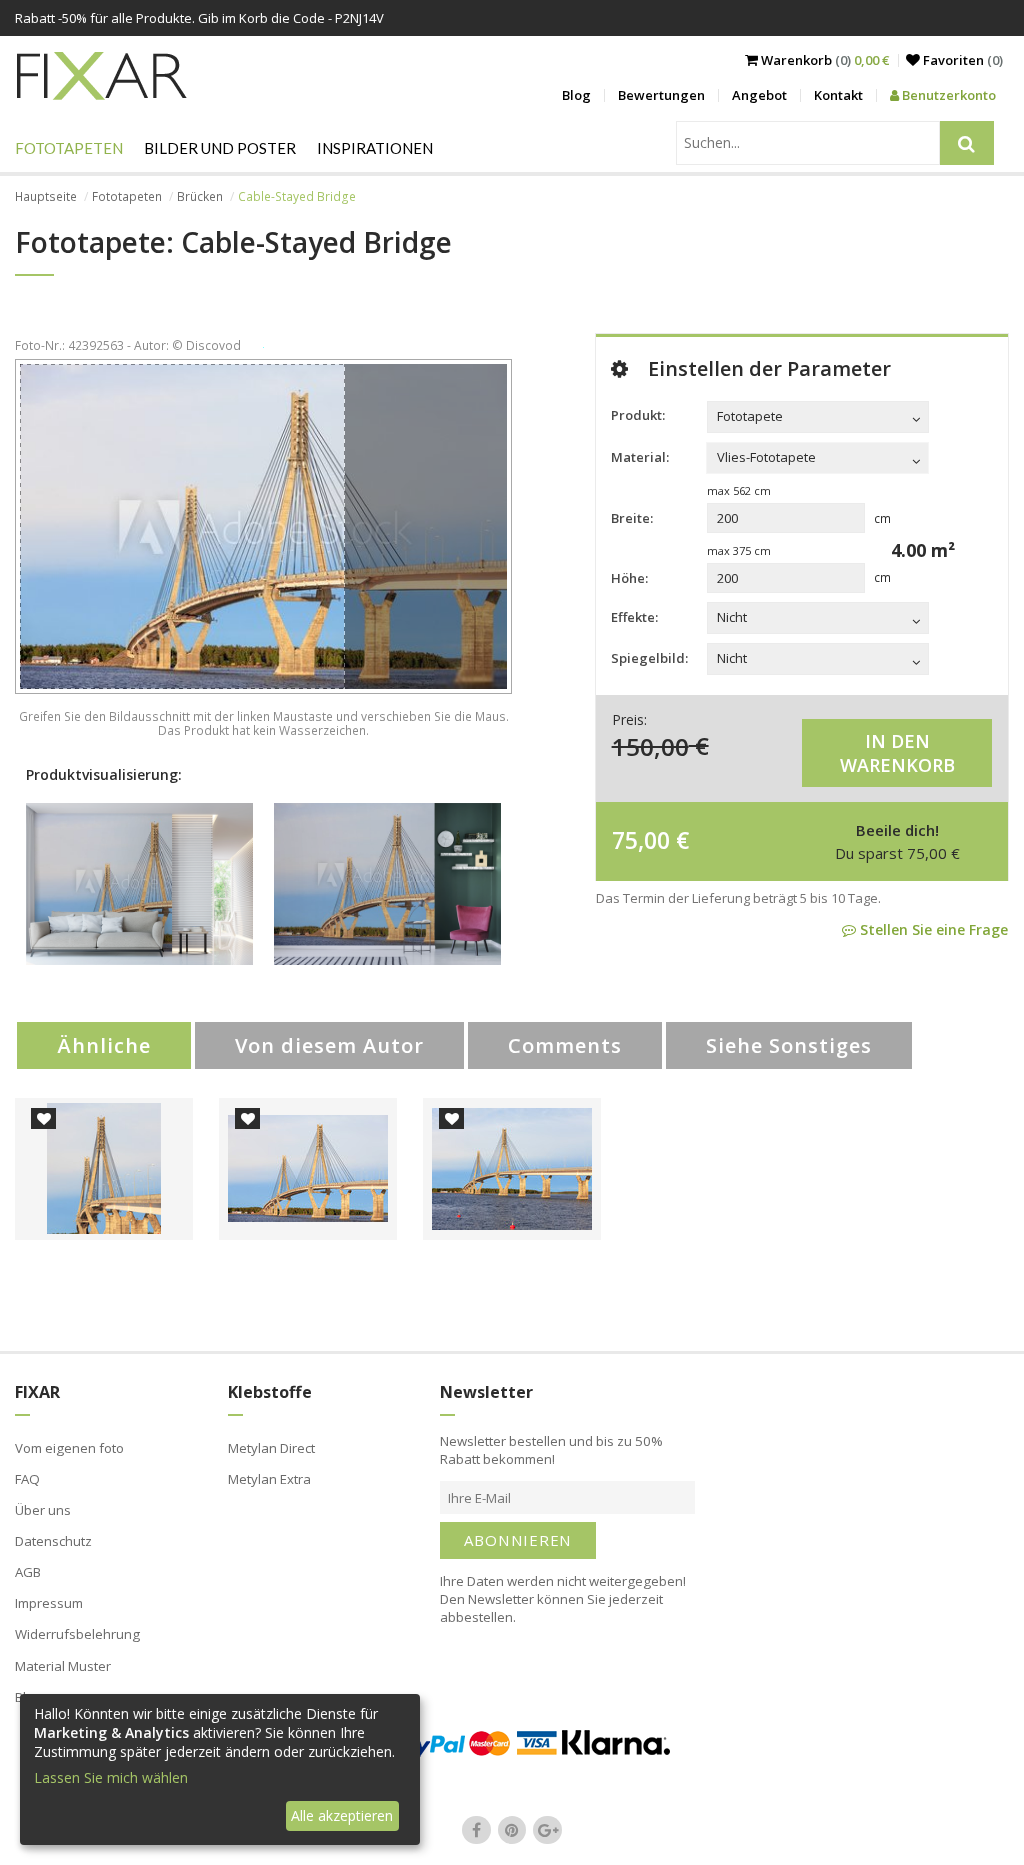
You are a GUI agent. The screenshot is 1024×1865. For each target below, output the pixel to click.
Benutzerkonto (947, 95)
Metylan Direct (271, 1448)
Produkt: (638, 415)
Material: (640, 457)
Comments (565, 1045)
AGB (28, 1572)
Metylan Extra (269, 1479)
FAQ (27, 1479)
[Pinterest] (512, 1830)
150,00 (650, 745)
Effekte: (634, 617)
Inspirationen (375, 148)
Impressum (49, 1603)
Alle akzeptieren (342, 1815)
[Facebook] (477, 1830)
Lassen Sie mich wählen (111, 1777)
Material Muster (63, 1666)
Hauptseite (46, 196)
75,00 (641, 840)
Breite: (632, 518)
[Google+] (548, 1830)
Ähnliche (104, 1045)
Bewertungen (661, 95)
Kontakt (838, 95)
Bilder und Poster (220, 148)
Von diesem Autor (329, 1045)
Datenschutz (53, 1541)
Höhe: (629, 578)
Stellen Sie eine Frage (932, 929)
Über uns (43, 1510)
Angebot (759, 95)
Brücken (200, 196)
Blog (576, 95)
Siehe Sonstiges (789, 1045)
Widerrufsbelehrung (77, 1634)
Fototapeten (69, 148)
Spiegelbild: (649, 658)
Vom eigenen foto (69, 1448)
